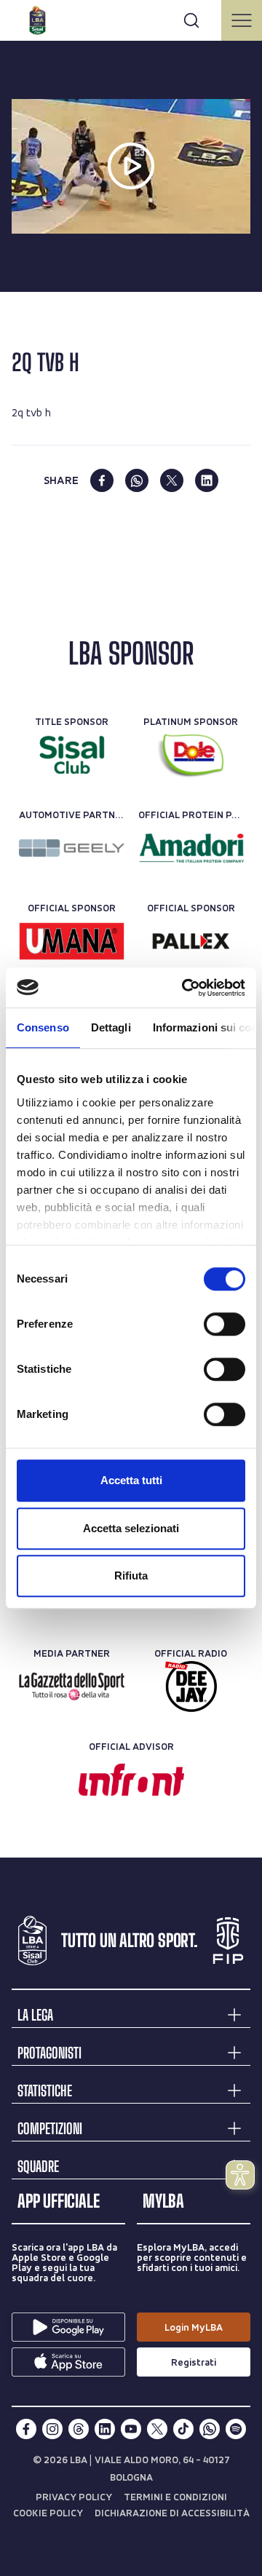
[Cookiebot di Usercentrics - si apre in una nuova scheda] (185, 988)
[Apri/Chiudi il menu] (242, 20)
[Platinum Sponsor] (191, 755)
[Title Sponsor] (72, 755)
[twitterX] (157, 2429)
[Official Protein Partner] (191, 848)
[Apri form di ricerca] (191, 20)
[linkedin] (207, 480)
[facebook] (102, 480)
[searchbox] (131, 18)
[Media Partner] (72, 1687)
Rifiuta (131, 1576)
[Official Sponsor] (72, 941)
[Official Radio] (191, 1687)
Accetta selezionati (131, 1528)
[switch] (225, 1324)
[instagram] (52, 2429)
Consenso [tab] (43, 1027)
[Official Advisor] (131, 1780)
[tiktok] (183, 2429)
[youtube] (131, 2429)
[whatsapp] (137, 480)
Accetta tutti (131, 1480)
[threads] (79, 2429)
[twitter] (172, 480)
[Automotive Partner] (72, 848)
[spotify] (236, 2429)
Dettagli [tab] (111, 1027)
